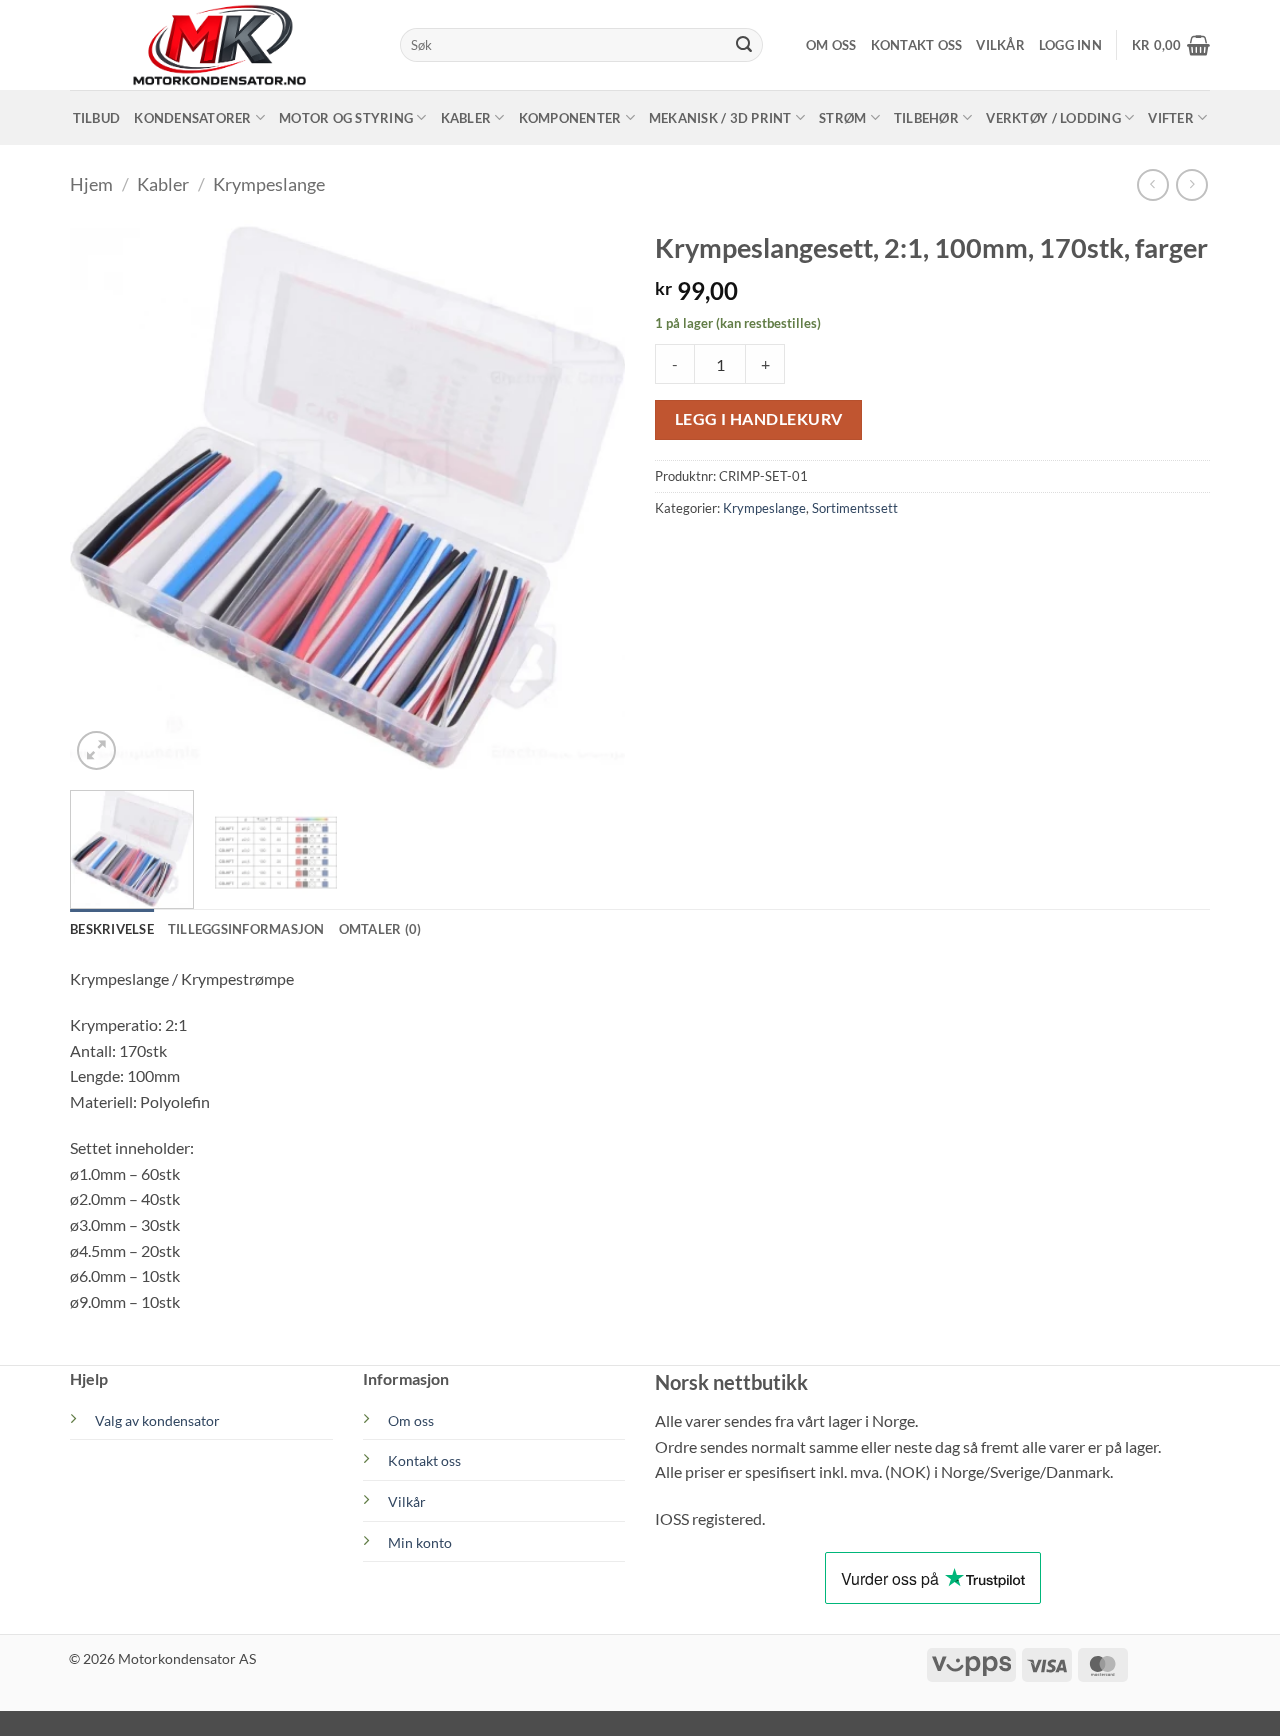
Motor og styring (346, 118)
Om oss (831, 45)
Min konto (420, 1542)
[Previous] (106, 497)
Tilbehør (926, 118)
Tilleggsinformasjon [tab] (246, 929)
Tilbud (97, 118)
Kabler (466, 118)
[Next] (589, 497)
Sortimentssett (855, 508)
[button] (1070, 45)
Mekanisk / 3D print (720, 118)
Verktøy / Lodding (1053, 118)
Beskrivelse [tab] (112, 929)
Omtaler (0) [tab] (380, 929)
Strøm (842, 118)
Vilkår (1000, 45)
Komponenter (570, 118)
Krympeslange (269, 184)
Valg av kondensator (157, 1420)
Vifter (1171, 118)
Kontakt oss (917, 45)
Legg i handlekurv (759, 419)
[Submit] (744, 45)
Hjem (91, 184)
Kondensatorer (192, 118)
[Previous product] (1191, 184)
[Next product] (1152, 184)
